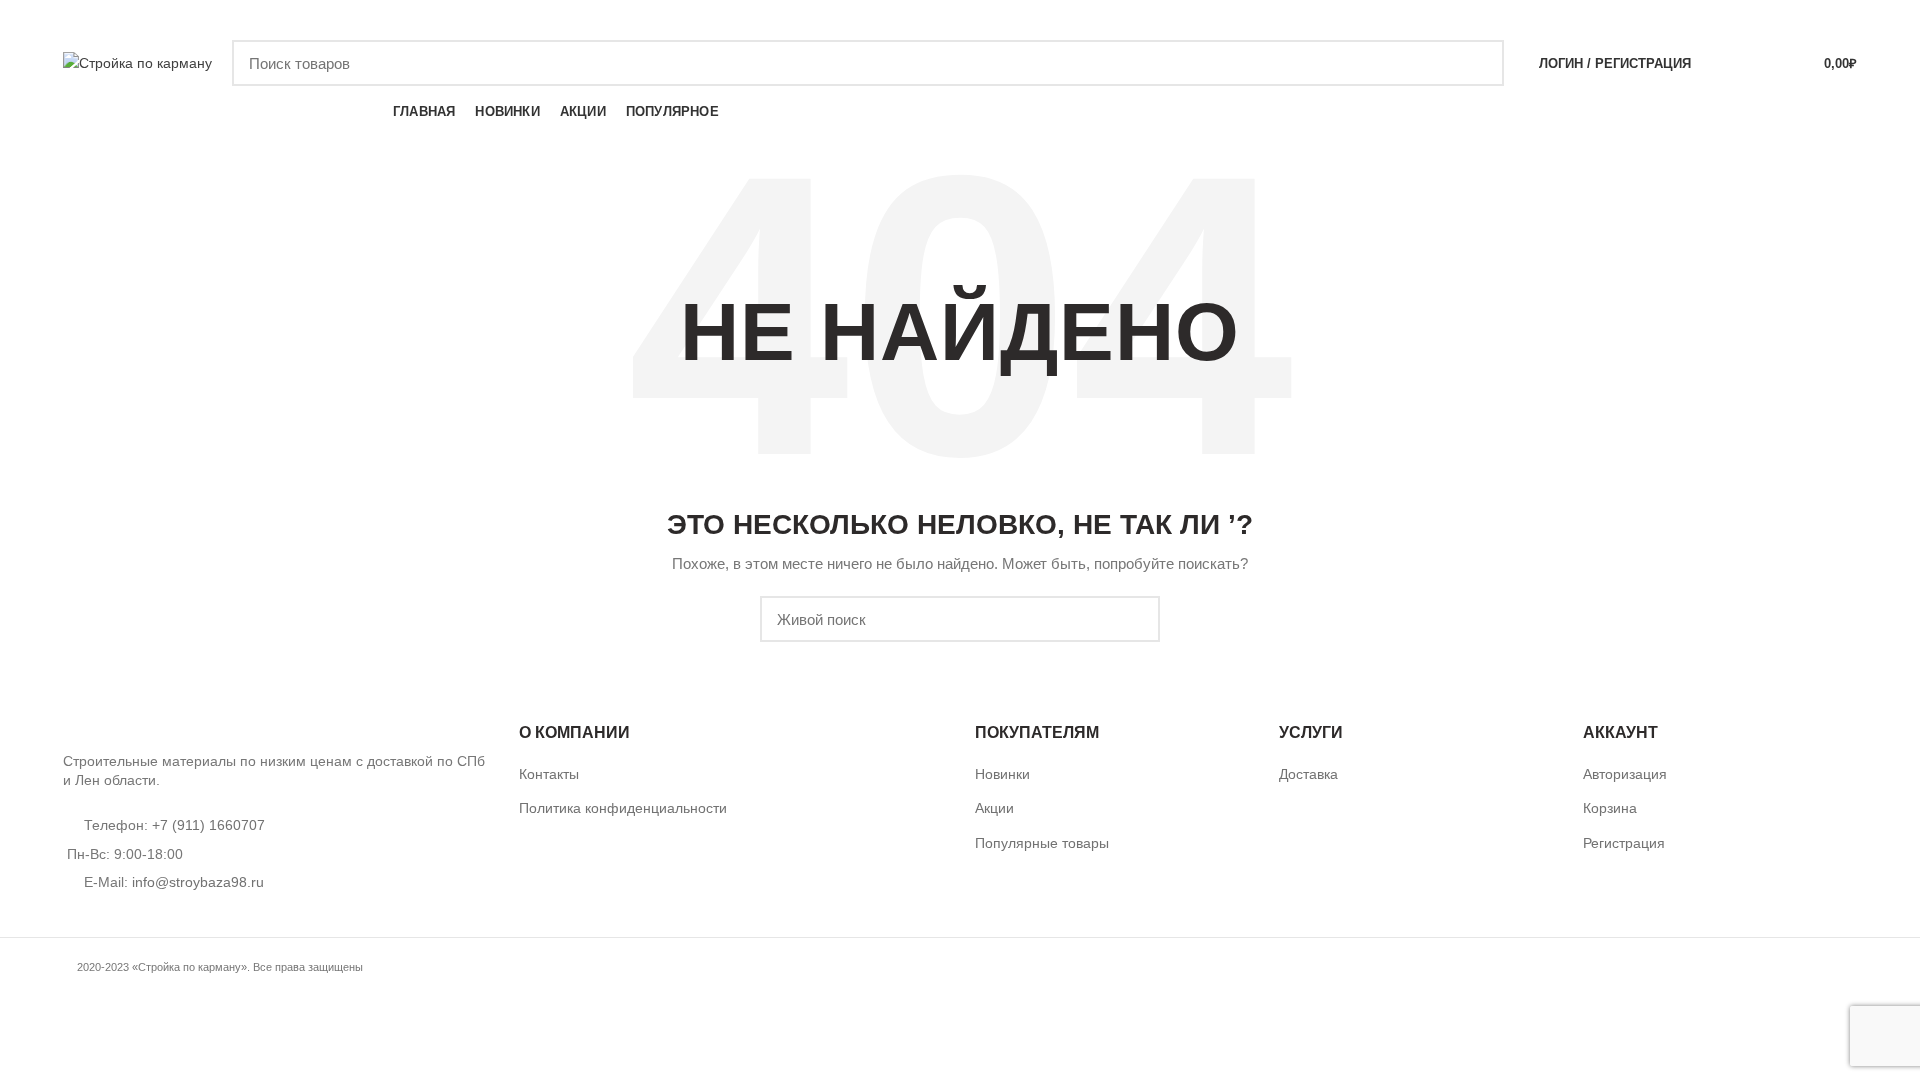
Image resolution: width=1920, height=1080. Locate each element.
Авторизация (1625, 774)
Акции (994, 808)
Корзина (1610, 808)
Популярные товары (1042, 843)
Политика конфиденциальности (623, 808)
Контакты (549, 774)
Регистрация (1624, 843)
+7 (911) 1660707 (1523, 19)
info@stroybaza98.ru (198, 882)
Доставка (1308, 774)
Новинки (1002, 774)
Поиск (1477, 63)
